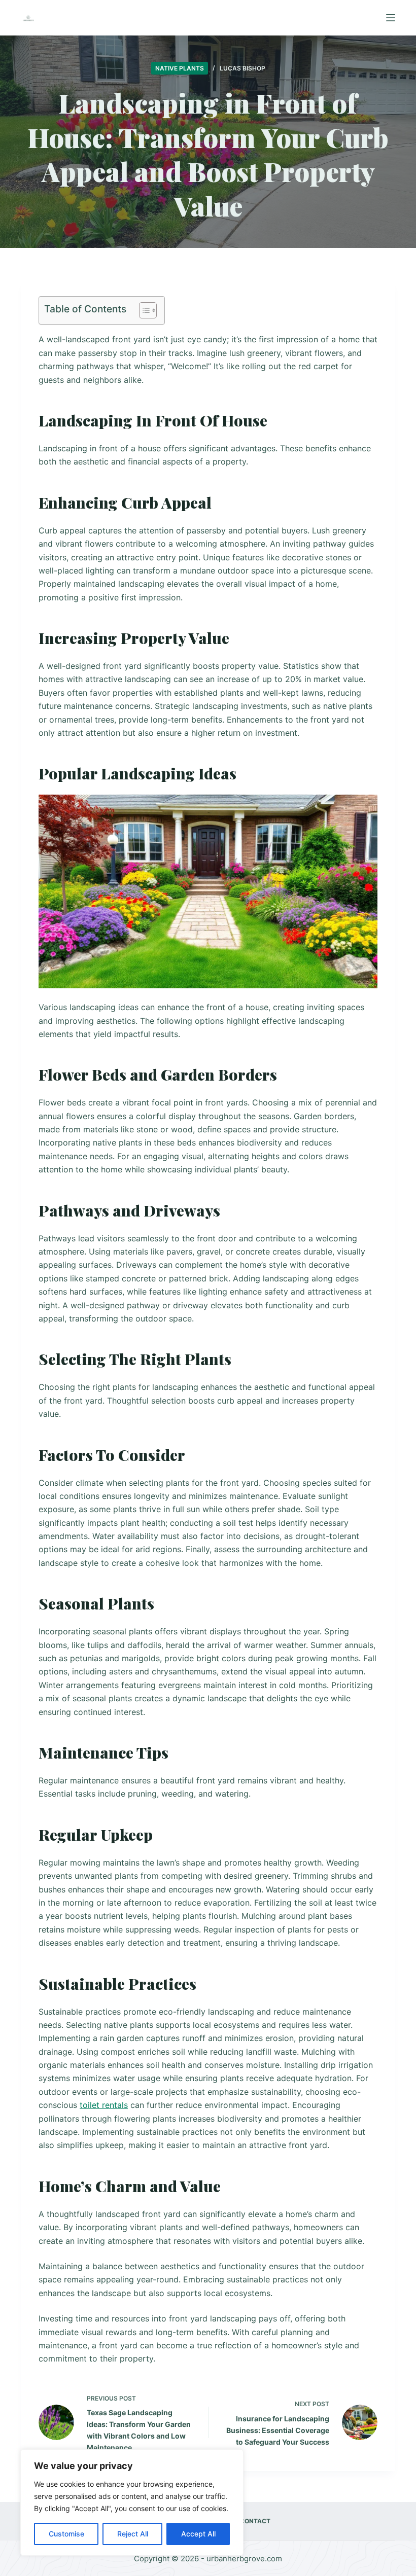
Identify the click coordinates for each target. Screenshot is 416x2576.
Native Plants (180, 68)
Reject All (133, 2534)
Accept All (198, 2534)
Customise (66, 2534)
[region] (132, 2502)
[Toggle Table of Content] (143, 310)
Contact (255, 2521)
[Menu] (391, 18)
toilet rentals (104, 2105)
